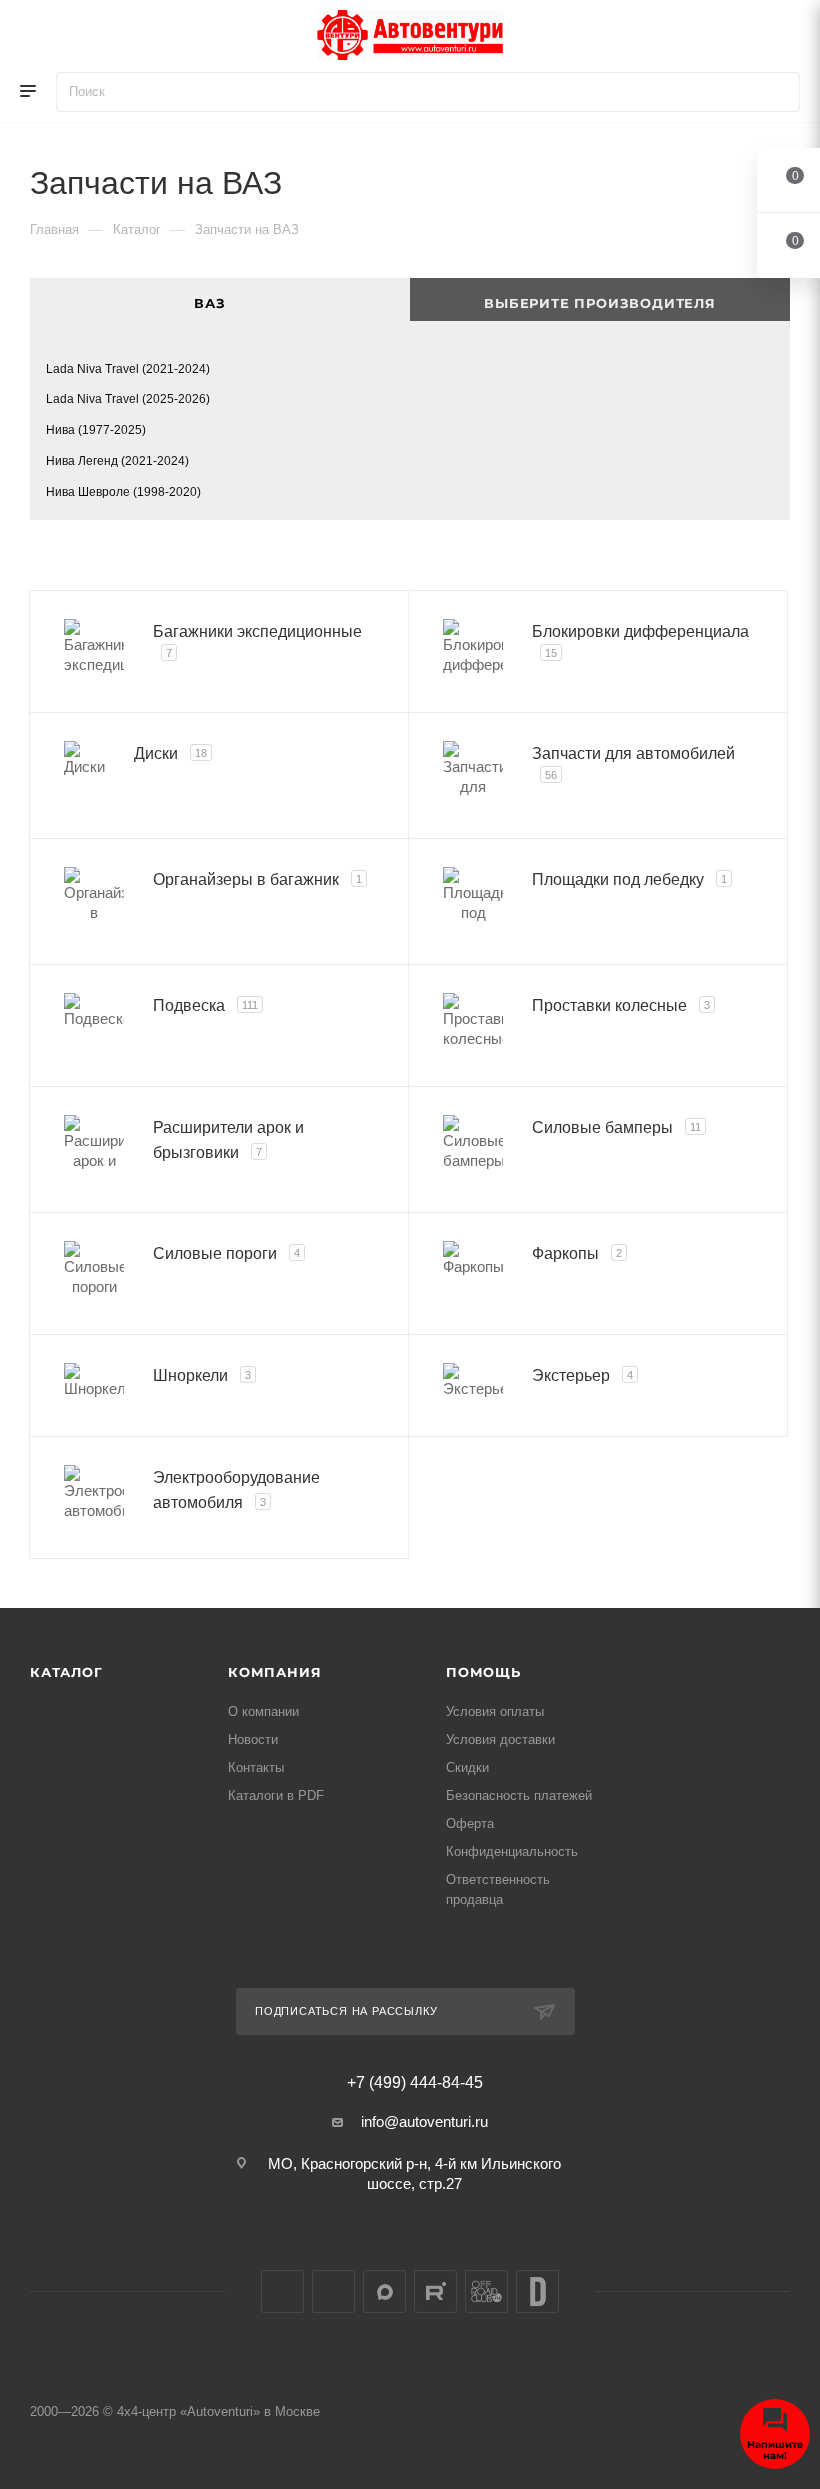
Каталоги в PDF (276, 1795)
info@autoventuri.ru (424, 2121)
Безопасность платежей (519, 1795)
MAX (384, 2291)
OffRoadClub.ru (486, 2291)
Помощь (483, 1672)
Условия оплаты (495, 1711)
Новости (253, 1739)
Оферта (470, 1823)
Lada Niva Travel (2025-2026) (128, 399)
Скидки (467, 1767)
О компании (263, 1711)
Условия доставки (500, 1739)
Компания (274, 1672)
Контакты (256, 1767)
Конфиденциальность (512, 1851)
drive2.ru (537, 2291)
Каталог (66, 1672)
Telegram (333, 2291)
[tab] (220, 299)
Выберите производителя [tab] (600, 303)
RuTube (435, 2291)
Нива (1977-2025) (96, 430)
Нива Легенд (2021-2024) (117, 461)
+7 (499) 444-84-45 (415, 2083)
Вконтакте (282, 2291)
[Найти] (775, 92)
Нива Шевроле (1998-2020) (123, 492)
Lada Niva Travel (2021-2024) (128, 369)
